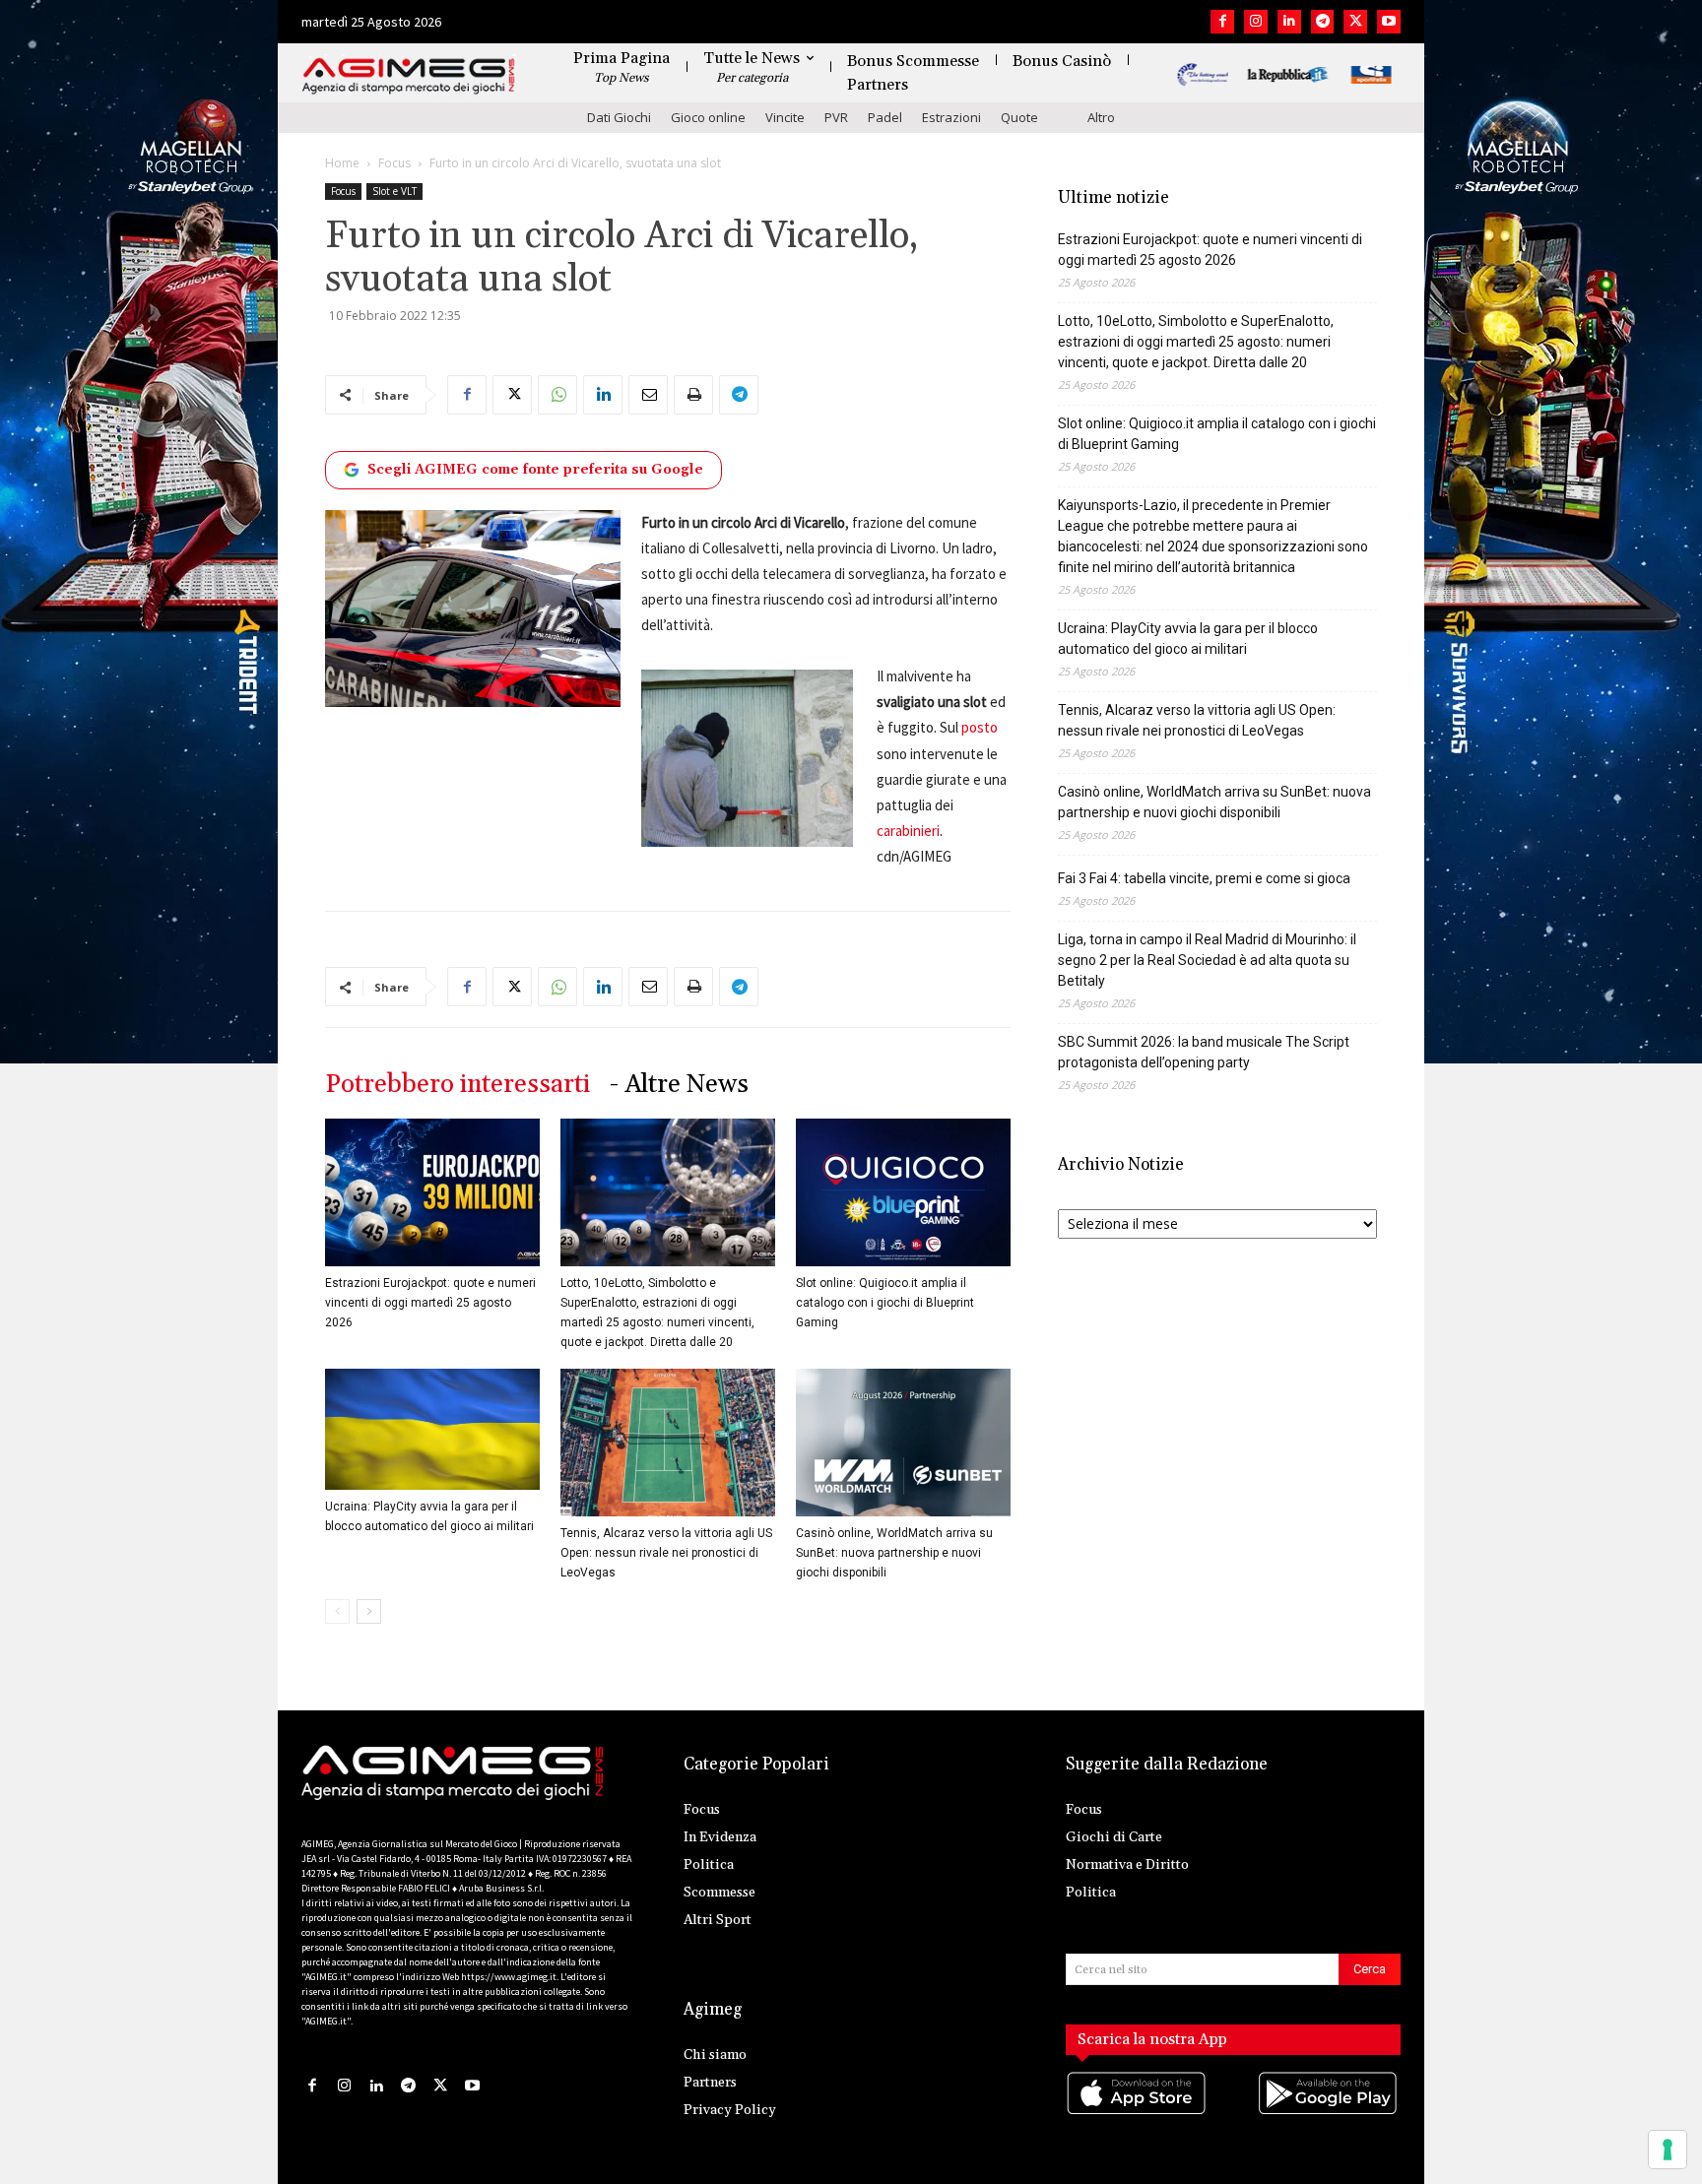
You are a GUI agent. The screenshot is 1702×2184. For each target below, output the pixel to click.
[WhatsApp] (557, 395)
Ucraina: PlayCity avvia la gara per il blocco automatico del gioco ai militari (1188, 639)
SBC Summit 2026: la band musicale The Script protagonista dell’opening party (1204, 1052)
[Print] (693, 395)
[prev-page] (337, 1611)
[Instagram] (1256, 22)
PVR (836, 117)
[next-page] (369, 1611)
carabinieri (908, 831)
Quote (1019, 117)
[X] (1355, 22)
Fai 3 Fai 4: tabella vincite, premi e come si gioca (1204, 878)
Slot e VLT (394, 191)
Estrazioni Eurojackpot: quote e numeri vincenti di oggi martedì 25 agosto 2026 (430, 1303)
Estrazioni (951, 117)
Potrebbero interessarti (458, 1085)
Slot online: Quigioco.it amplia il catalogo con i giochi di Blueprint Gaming (885, 1303)
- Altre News (679, 1085)
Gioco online (708, 117)
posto (980, 727)
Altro (1101, 117)
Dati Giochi (619, 117)
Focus (394, 163)
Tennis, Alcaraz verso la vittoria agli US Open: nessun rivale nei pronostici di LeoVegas (666, 1553)
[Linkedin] (1289, 22)
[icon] (1138, 2113)
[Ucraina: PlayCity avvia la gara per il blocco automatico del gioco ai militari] (432, 1429)
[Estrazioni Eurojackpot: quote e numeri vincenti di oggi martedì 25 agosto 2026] (432, 1192)
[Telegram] (1323, 22)
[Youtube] (1389, 22)
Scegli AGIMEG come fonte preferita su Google (535, 470)
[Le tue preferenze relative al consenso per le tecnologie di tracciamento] (1668, 2150)
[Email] (648, 395)
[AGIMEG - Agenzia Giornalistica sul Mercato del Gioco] (409, 76)
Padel (885, 117)
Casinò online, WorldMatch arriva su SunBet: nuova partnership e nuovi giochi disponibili (894, 1553)
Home (342, 163)
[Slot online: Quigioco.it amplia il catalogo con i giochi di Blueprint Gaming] (903, 1192)
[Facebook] (1222, 22)
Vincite (785, 117)
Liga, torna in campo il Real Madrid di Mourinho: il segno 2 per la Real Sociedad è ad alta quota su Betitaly (1207, 960)
